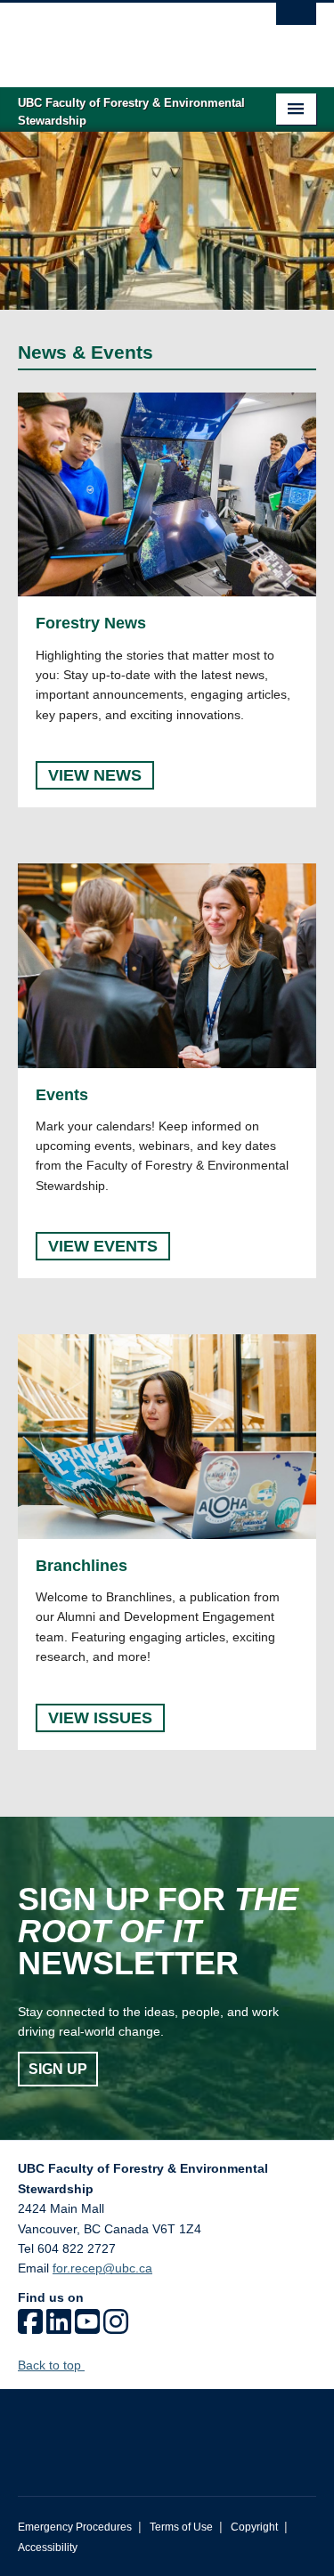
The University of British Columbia (122, 36)
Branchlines (81, 1566)
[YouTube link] (87, 2328)
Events (62, 1095)
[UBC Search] (296, 22)
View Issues (100, 1718)
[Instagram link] (116, 2328)
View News (95, 775)
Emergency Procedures (75, 2527)
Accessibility (48, 2548)
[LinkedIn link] (59, 2328)
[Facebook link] (30, 2328)
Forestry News (91, 623)
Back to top (51, 2365)
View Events (103, 1246)
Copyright (254, 2527)
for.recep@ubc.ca (102, 2268)
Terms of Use (181, 2527)
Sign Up (58, 2069)
